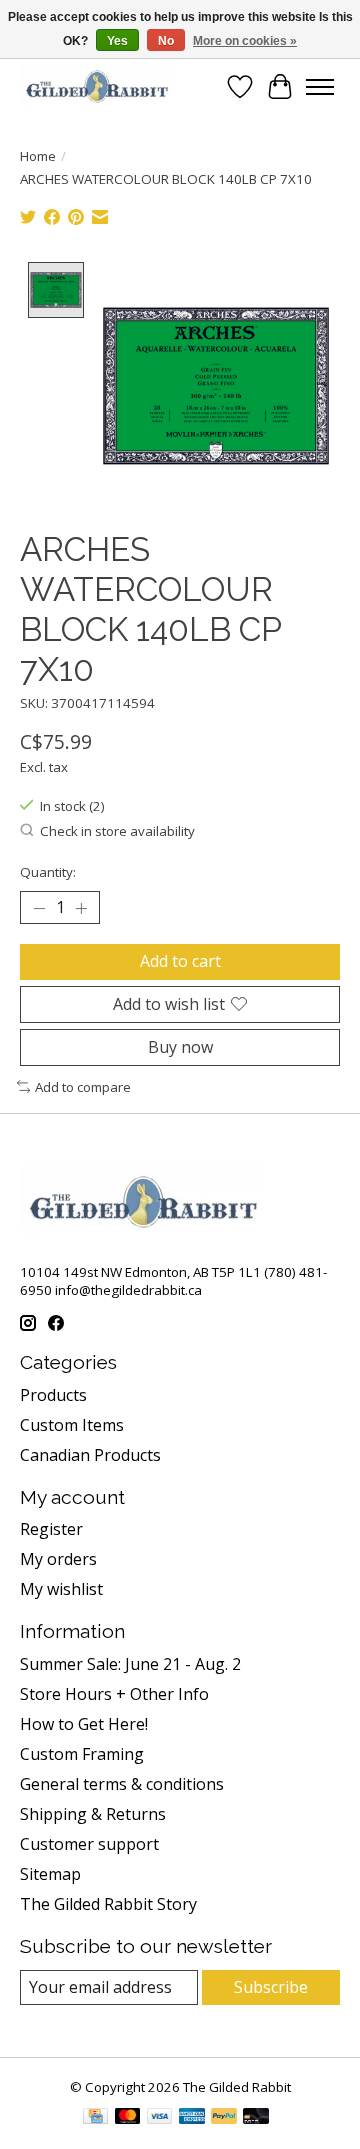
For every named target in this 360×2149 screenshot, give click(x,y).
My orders (58, 1559)
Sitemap (50, 1874)
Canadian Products (90, 1455)
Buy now (180, 1047)
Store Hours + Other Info (114, 1694)
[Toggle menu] (320, 87)
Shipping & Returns (93, 1814)
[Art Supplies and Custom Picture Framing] (96, 86)
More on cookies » (245, 41)
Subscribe (271, 1987)
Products (53, 1395)
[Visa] (160, 2118)
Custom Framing (82, 1754)
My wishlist (61, 1589)
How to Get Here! (84, 1724)
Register (51, 1529)
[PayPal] (224, 2118)
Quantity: (48, 872)
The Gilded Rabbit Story (108, 1904)
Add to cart (180, 961)
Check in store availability (117, 831)
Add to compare (83, 1087)
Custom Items (72, 1425)
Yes (117, 41)
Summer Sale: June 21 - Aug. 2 (130, 1664)
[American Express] (192, 2118)
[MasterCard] (128, 2118)
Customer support (89, 1844)
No (166, 41)
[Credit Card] (95, 2118)
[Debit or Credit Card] (256, 2118)
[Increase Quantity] (81, 908)
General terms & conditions (122, 1784)
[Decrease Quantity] (39, 908)
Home (38, 156)
